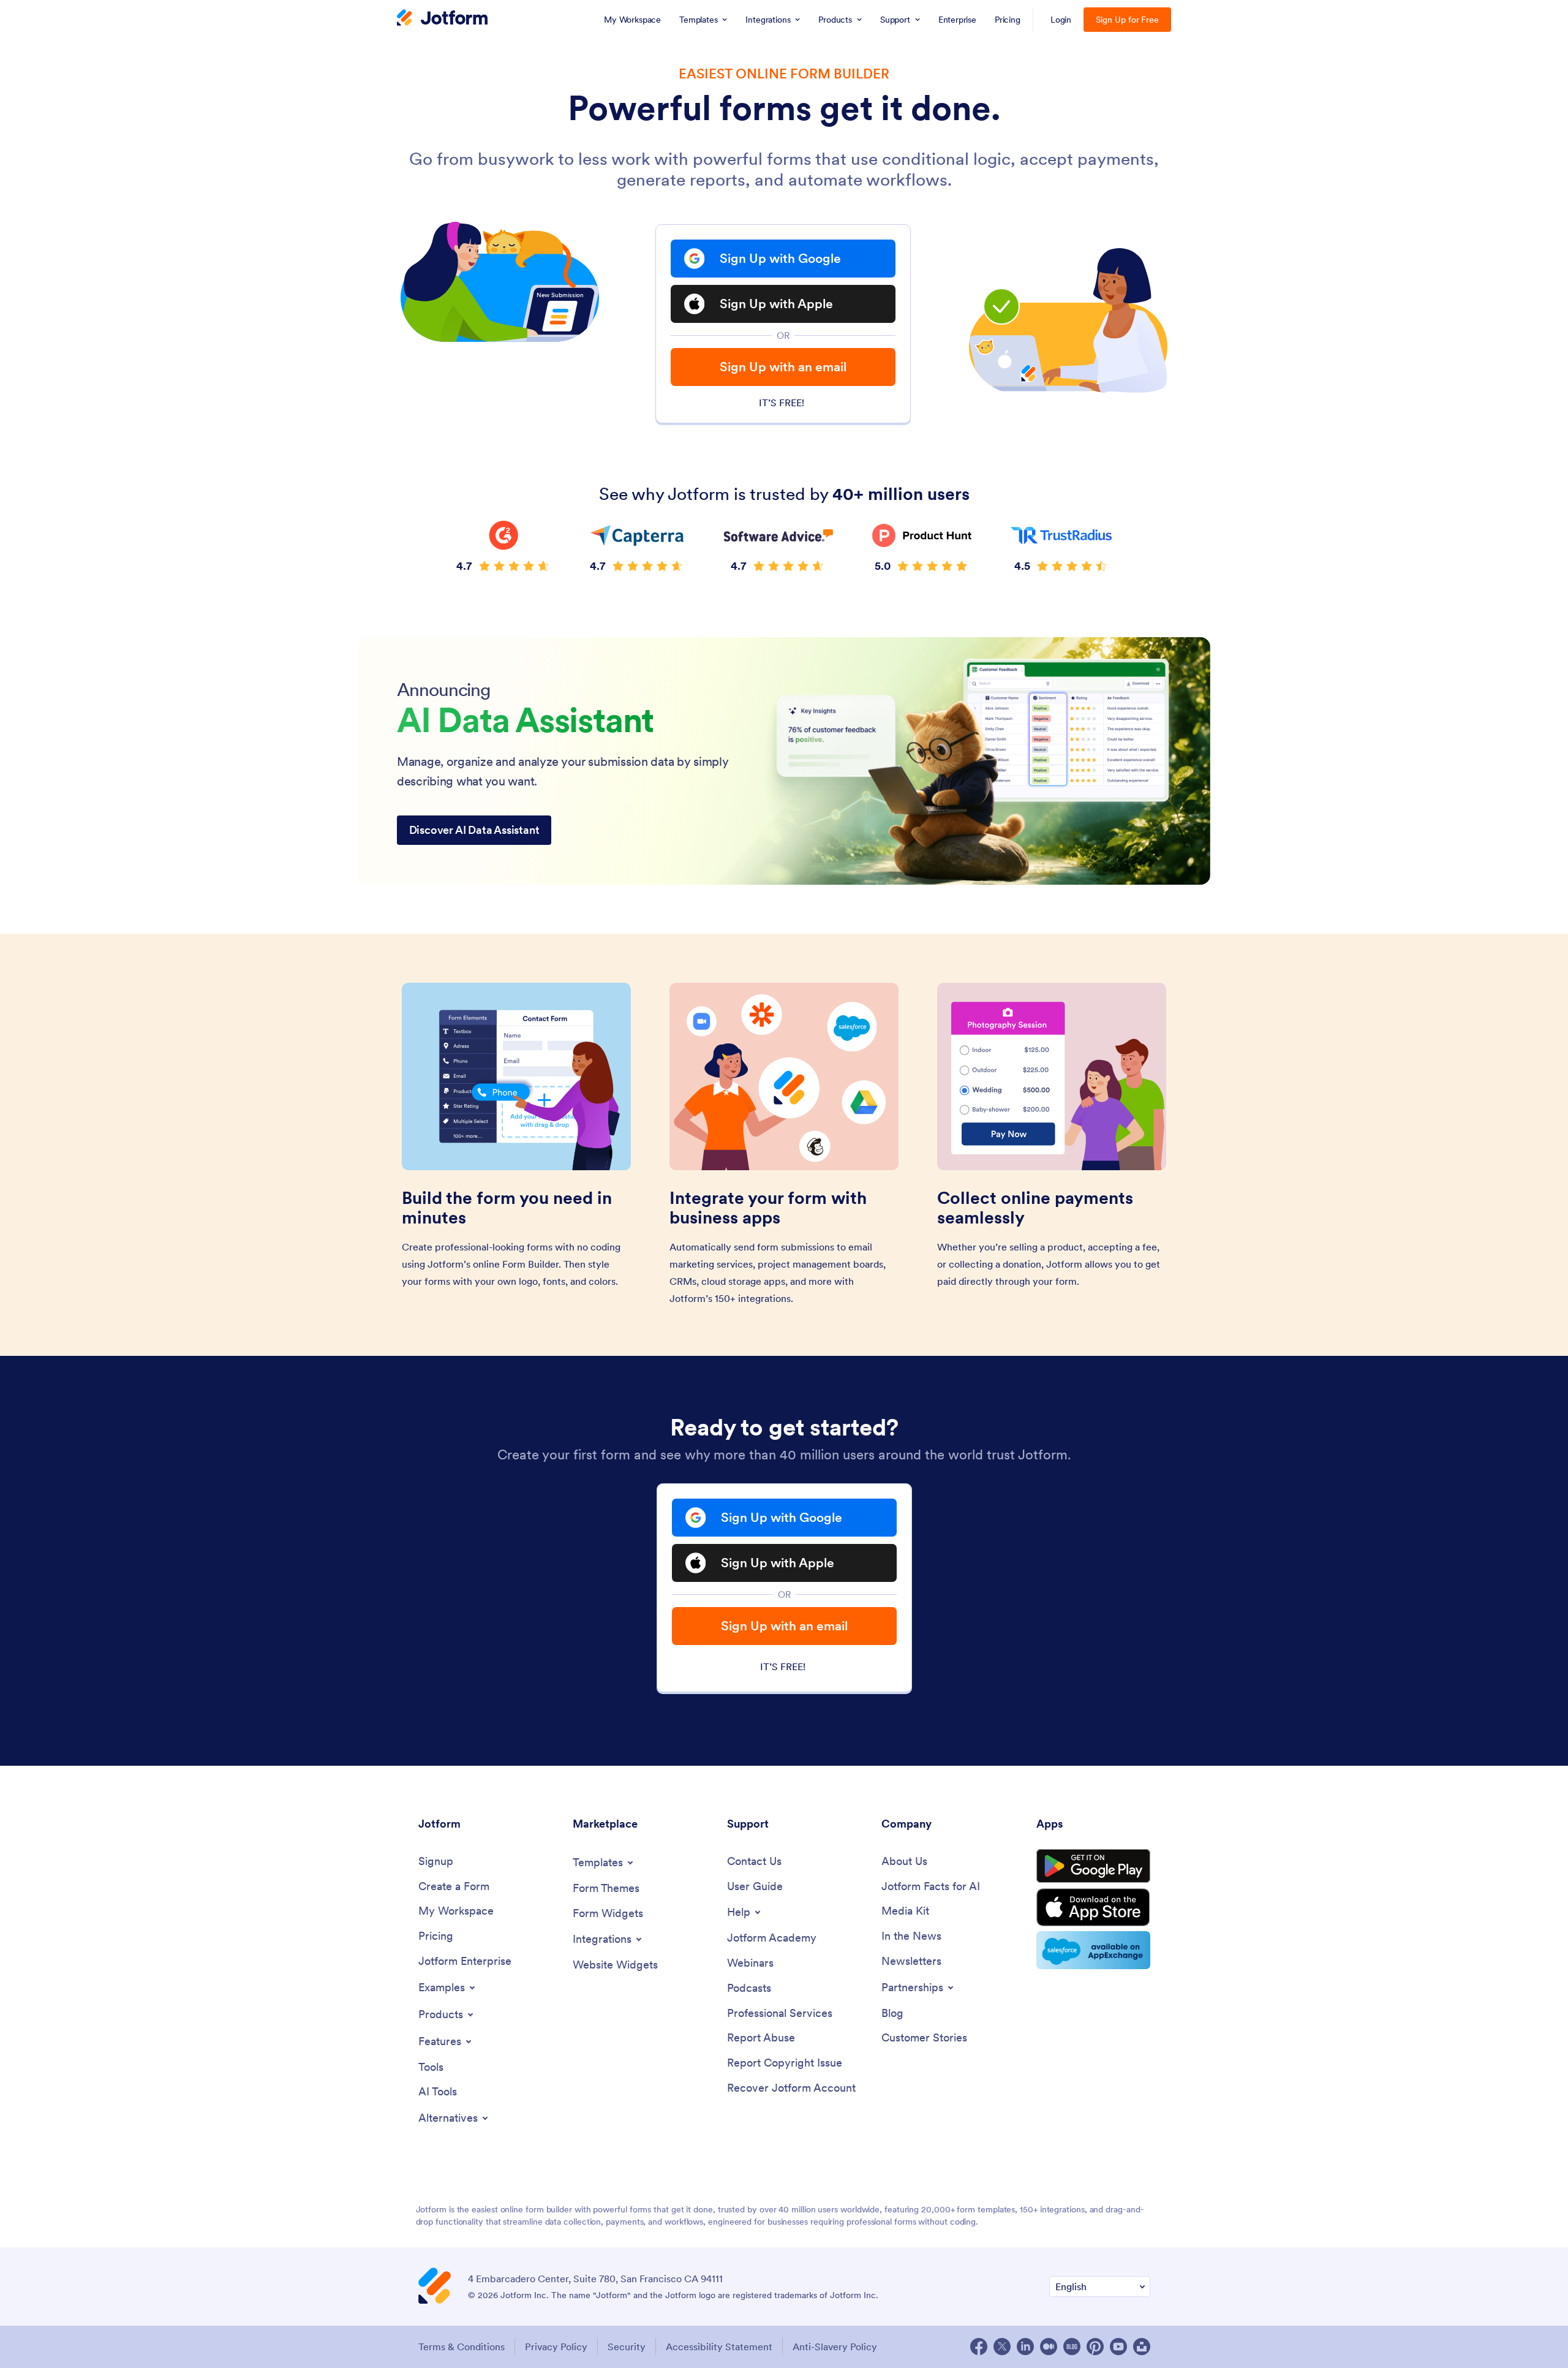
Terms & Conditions (462, 2347)
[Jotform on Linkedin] (1025, 2347)
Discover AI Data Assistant (474, 830)
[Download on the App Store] (1093, 1907)
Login (1061, 20)
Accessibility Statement (719, 2347)
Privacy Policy (556, 2347)
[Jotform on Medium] (1049, 2347)
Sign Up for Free (1127, 20)
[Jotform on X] (1002, 2347)
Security (627, 2347)
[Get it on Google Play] (1093, 1866)
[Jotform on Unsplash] (1142, 2347)
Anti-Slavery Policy (835, 2347)
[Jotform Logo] (442, 19)
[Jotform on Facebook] (979, 2347)
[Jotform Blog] (1072, 2347)
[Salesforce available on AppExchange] (1093, 1950)
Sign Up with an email (783, 367)
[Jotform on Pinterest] (1095, 2347)
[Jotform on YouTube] (1118, 2347)
